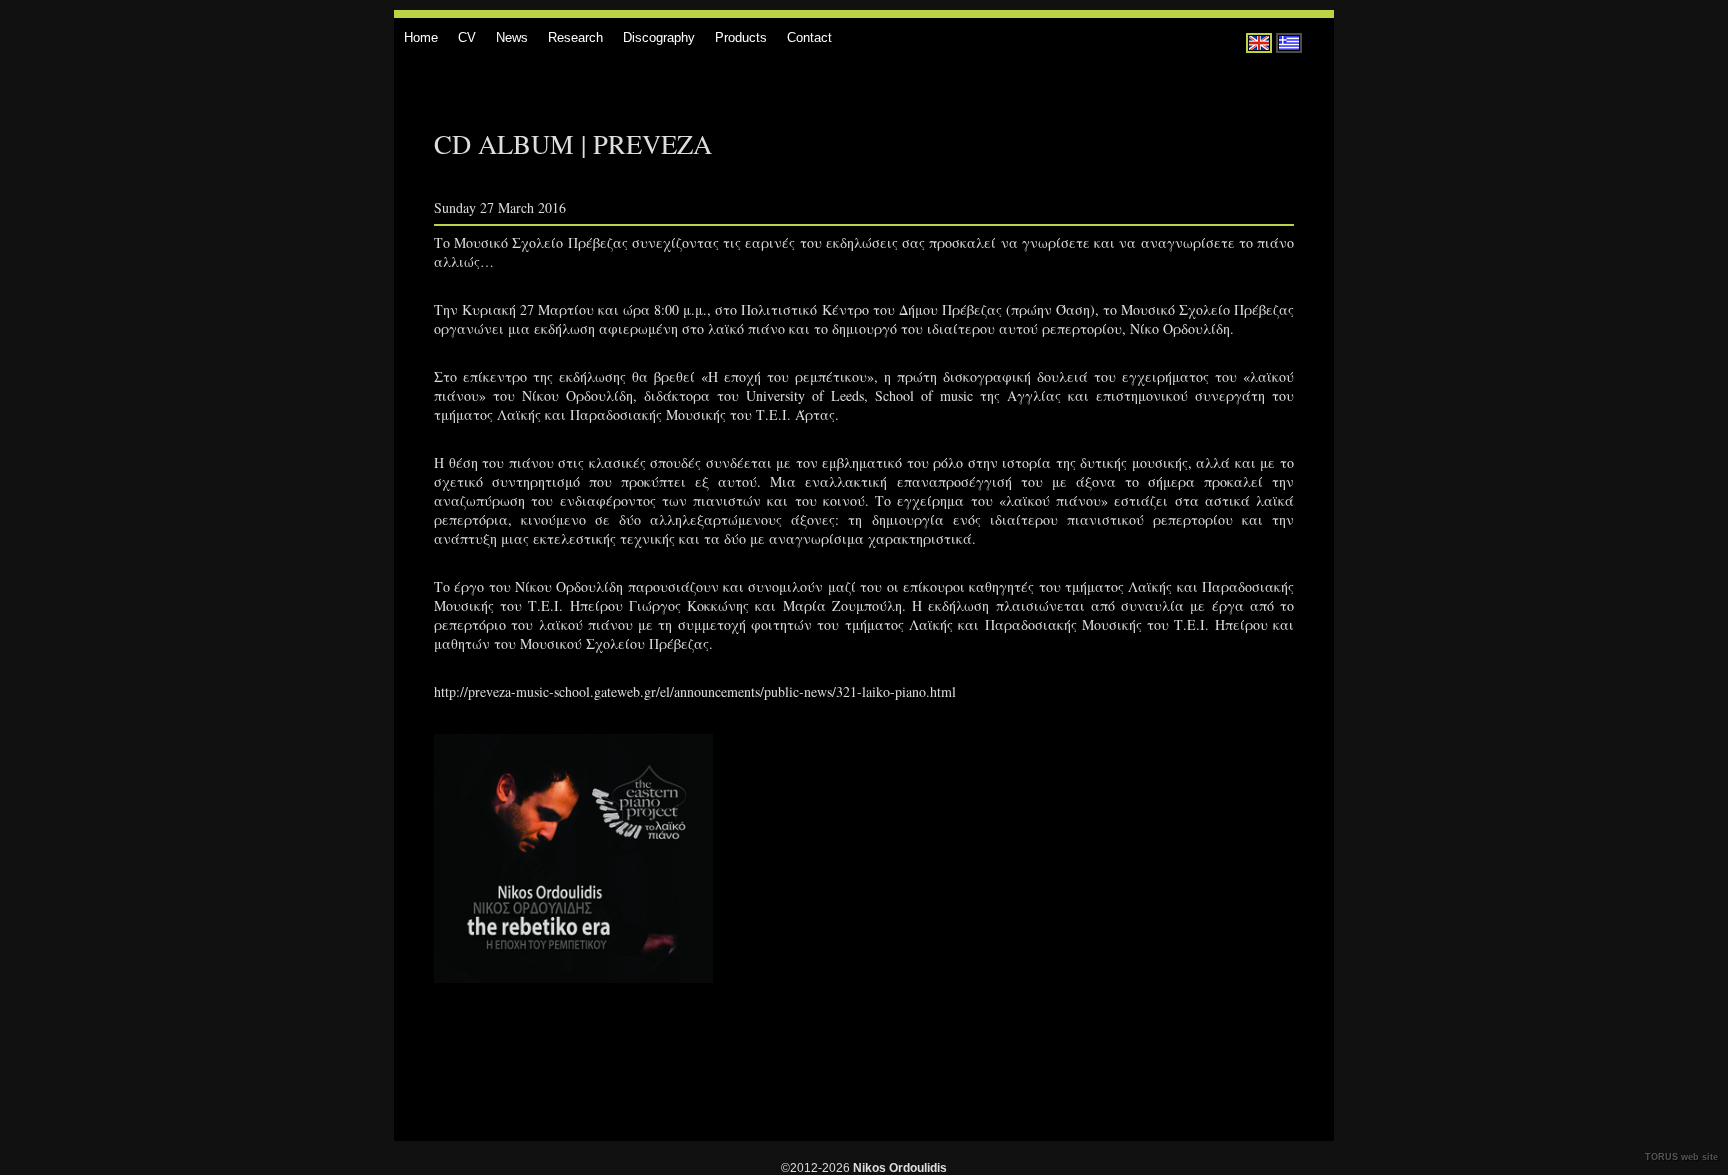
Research (575, 37)
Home (421, 37)
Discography (659, 37)
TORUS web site (1681, 1157)
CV (467, 37)
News (512, 37)
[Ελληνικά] (1289, 43)
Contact (809, 37)
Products (741, 37)
